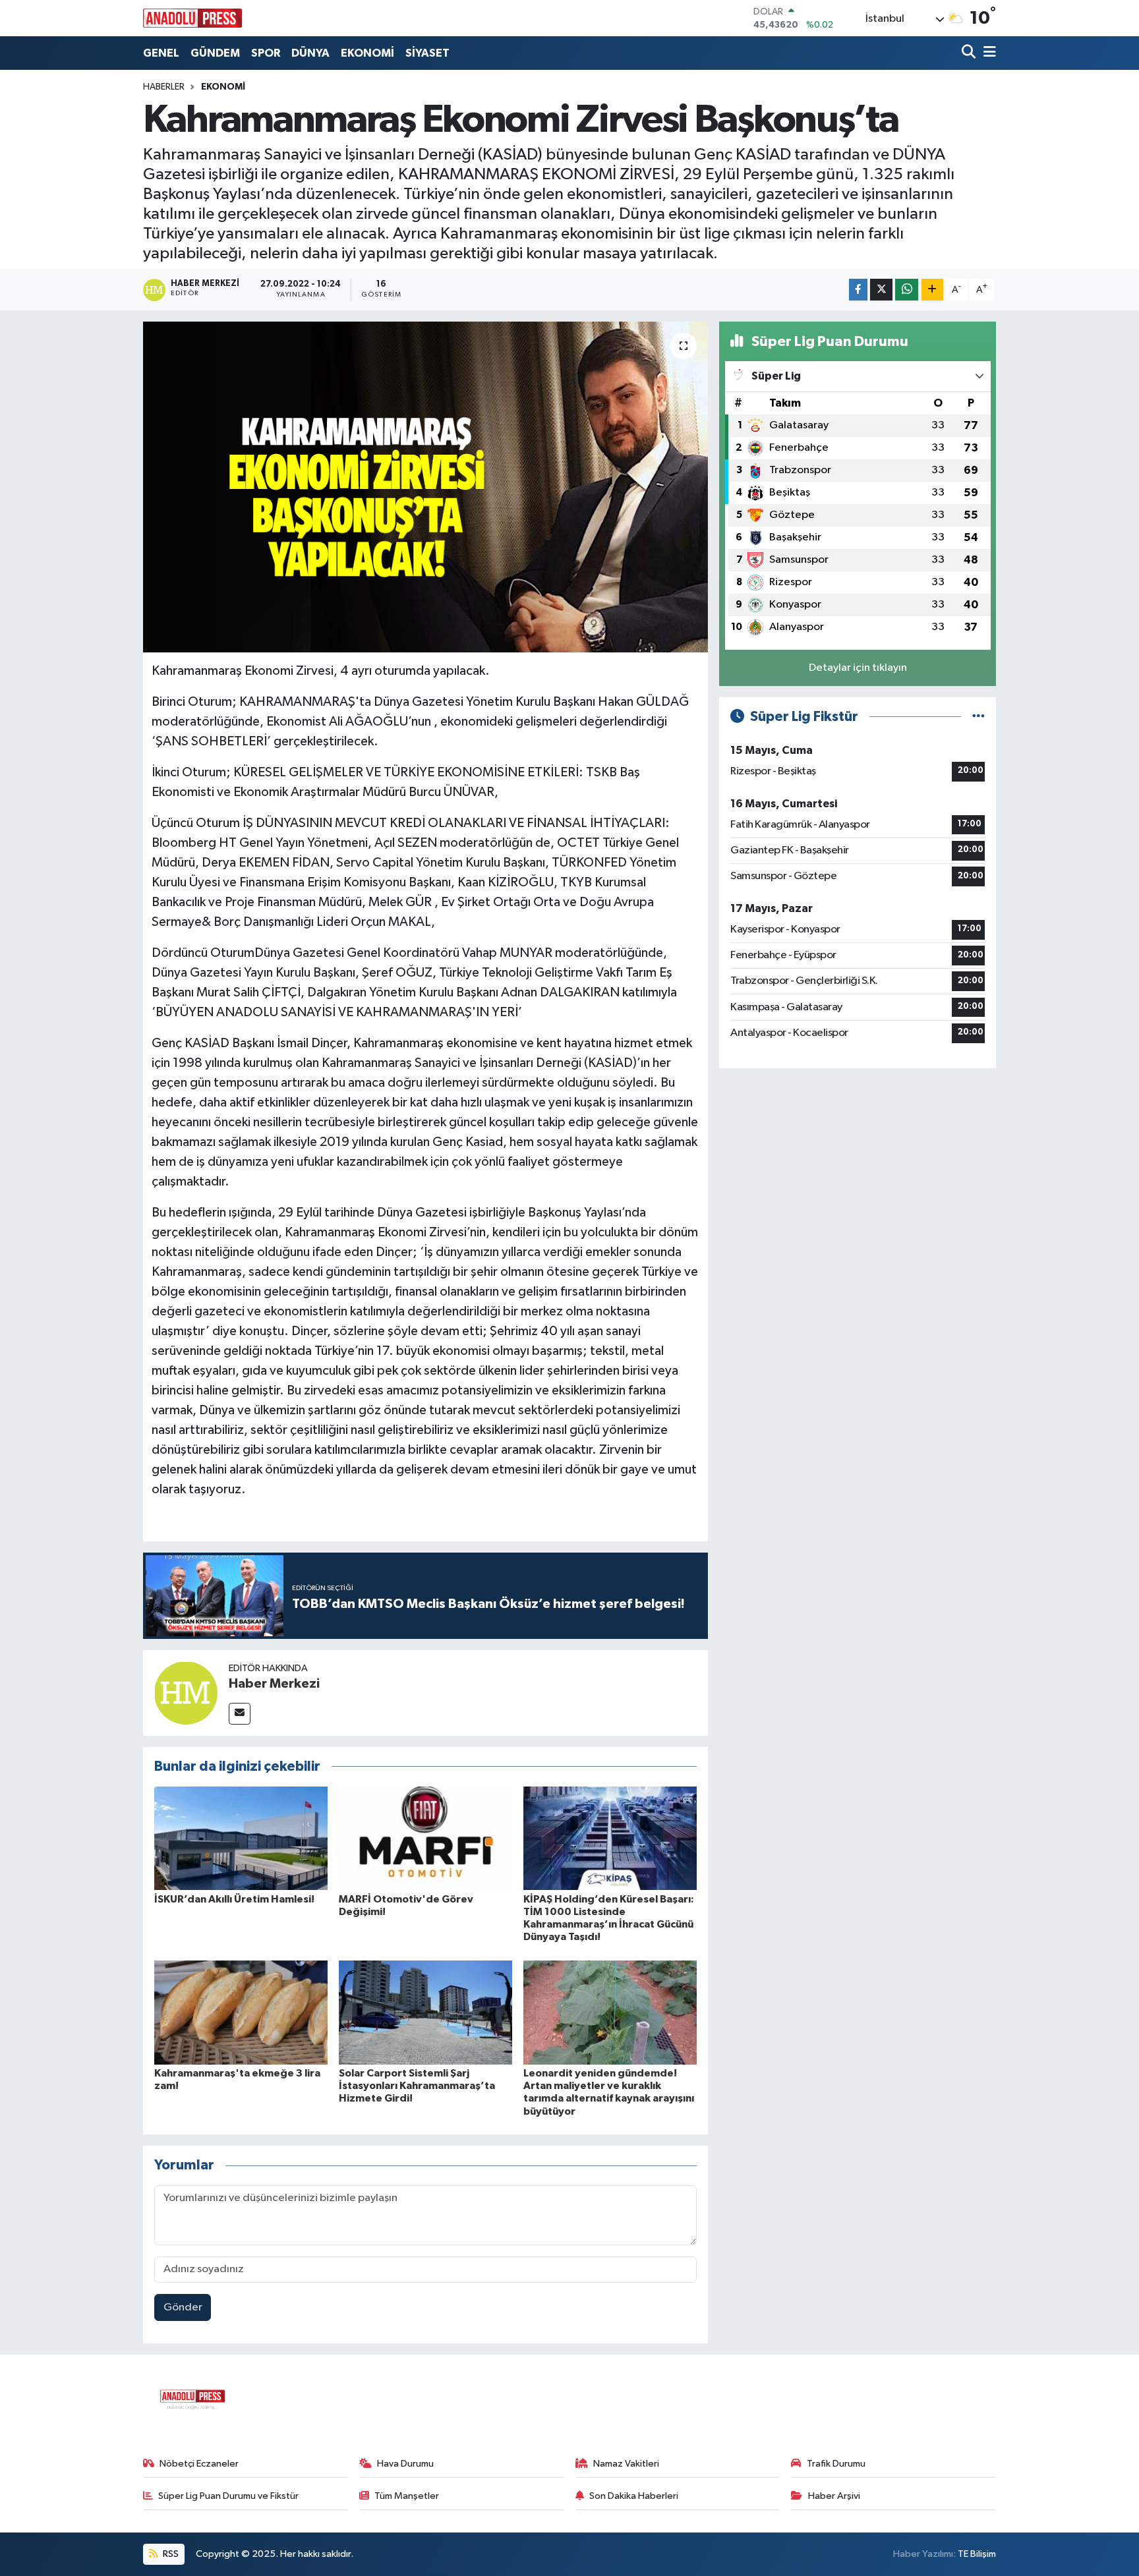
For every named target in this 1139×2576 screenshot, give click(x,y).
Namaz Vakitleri (626, 2464)
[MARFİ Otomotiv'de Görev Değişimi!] (425, 1838)
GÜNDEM (215, 53)
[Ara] (970, 53)
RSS (170, 2554)
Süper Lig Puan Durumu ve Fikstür (228, 2496)
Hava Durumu (405, 2464)
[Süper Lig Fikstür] (978, 717)
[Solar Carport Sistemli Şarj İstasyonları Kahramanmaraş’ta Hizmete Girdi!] (425, 2012)
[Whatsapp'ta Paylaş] (907, 290)
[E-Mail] (240, 1714)
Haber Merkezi (274, 1684)
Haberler (164, 87)
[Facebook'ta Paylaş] (858, 290)
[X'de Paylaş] (881, 290)
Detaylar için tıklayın (858, 668)
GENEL (161, 53)
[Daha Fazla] (932, 290)
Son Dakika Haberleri (634, 2496)
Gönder (183, 2307)
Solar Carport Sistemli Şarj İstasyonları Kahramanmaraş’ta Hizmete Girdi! (417, 2086)
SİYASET (427, 53)
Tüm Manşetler (407, 2496)
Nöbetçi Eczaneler (199, 2464)
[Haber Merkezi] (186, 1693)
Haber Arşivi (834, 2496)
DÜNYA (310, 53)
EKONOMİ (367, 53)
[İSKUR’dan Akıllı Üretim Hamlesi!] (241, 1838)
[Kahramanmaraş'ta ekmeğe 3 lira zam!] (241, 2012)
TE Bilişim (977, 2554)
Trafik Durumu (836, 2464)
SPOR (266, 53)
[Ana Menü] (987, 53)
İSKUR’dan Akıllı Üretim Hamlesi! (234, 1899)
